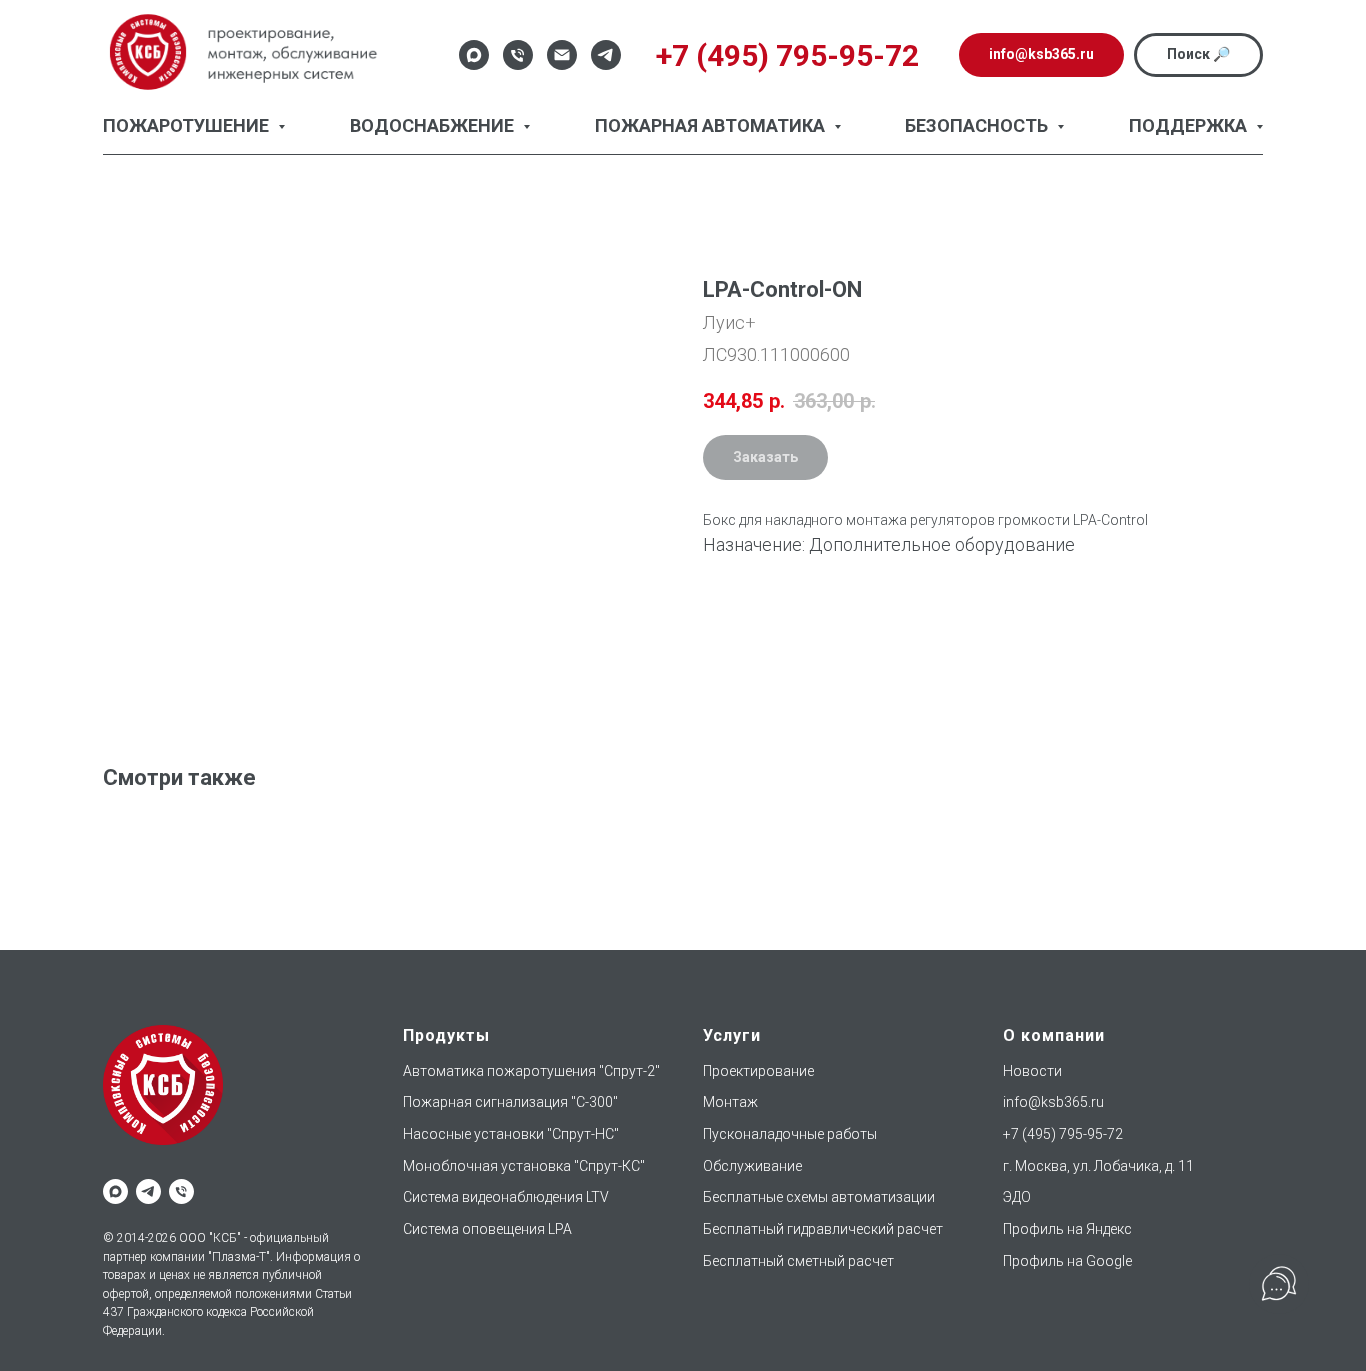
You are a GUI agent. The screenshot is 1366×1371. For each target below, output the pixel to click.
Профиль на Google (1067, 1261)
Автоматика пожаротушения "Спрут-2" (531, 1071)
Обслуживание (752, 1166)
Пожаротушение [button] (188, 125)
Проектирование (758, 1071)
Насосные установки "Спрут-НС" (511, 1134)
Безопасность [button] (978, 125)
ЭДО (1017, 1197)
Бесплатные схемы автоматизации (819, 1197)
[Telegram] (606, 55)
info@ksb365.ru (1053, 1102)
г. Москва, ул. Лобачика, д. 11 (1098, 1166)
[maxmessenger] (115, 1191)
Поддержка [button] (1190, 125)
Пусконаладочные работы (790, 1134)
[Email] (562, 55)
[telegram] (148, 1191)
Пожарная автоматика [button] (712, 125)
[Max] (474, 55)
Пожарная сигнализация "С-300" (510, 1102)
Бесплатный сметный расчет (798, 1261)
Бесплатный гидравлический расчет (823, 1229)
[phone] (181, 1191)
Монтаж (730, 1102)
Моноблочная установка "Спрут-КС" (524, 1166)
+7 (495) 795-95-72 (1063, 1134)
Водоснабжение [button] (434, 125)
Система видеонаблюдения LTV (506, 1197)
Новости (1032, 1071)
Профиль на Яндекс (1067, 1229)
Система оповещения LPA (487, 1229)
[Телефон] (518, 55)
